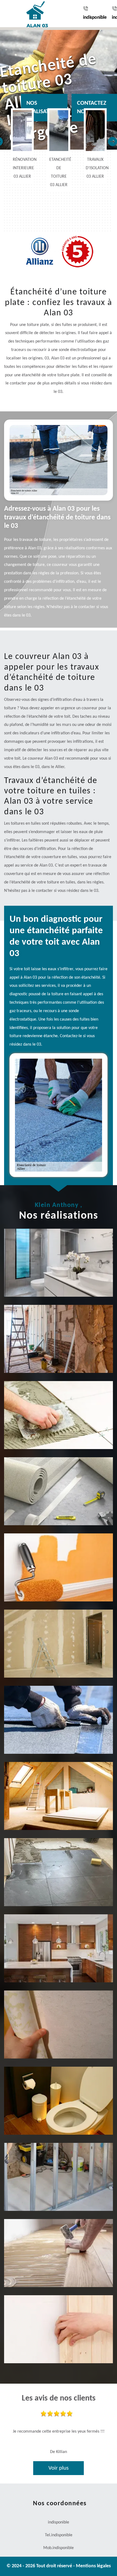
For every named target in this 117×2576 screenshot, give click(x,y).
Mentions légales (93, 2566)
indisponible (95, 18)
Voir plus (59, 2468)
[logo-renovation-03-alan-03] (31, 14)
